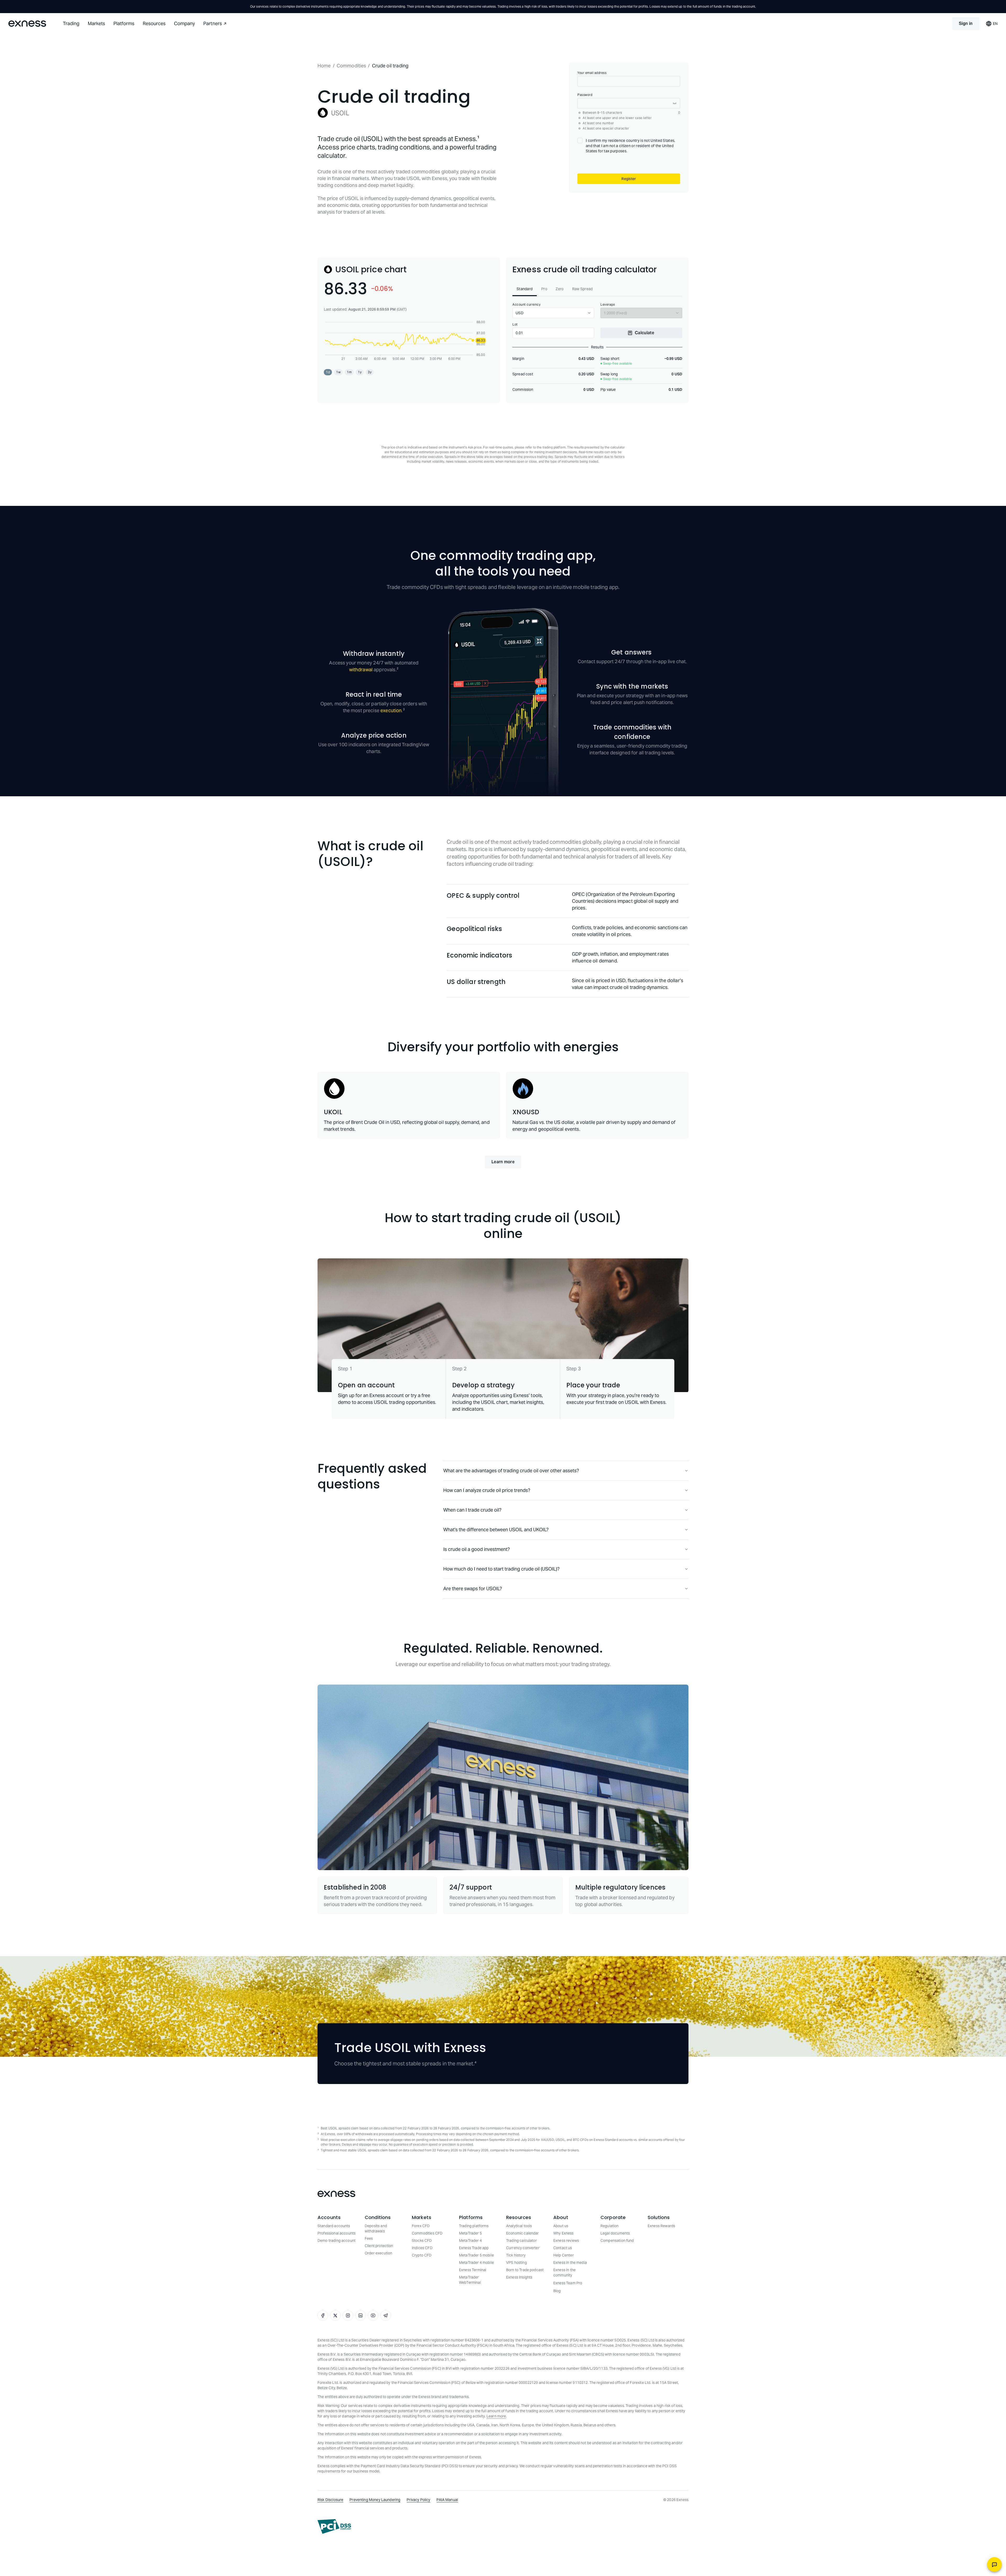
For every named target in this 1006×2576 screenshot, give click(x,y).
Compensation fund (617, 2294)
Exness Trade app (474, 2302)
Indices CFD (422, 2302)
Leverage (608, 358)
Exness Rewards (661, 2280)
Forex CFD (421, 2280)
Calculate (644, 386)
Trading (71, 23)
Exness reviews (566, 2294)
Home (324, 66)
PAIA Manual (447, 2553)
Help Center (564, 2309)
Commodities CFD (427, 2287)
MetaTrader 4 (470, 2294)
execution (391, 764)
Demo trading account (337, 2294)
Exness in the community (564, 2326)
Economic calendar (523, 2287)
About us (561, 2280)
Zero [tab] (560, 343)
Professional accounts (337, 2287)
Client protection (379, 2299)
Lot (515, 378)
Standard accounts (334, 2280)
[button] (328, 426)
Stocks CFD (422, 2294)
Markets (96, 23)
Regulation (610, 2280)
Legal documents (615, 2287)
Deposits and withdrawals (376, 2282)
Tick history (516, 2309)
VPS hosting (516, 2316)
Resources (154, 23)
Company (184, 23)
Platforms (124, 23)
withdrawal (361, 723)
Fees (369, 2292)
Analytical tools (519, 2280)
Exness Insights (519, 2331)
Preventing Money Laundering (375, 2553)
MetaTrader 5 (470, 2287)
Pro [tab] (544, 343)
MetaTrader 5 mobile (476, 2309)
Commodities (351, 66)
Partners (213, 23)
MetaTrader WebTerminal (470, 2334)
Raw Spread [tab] (583, 343)
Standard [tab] (525, 343)
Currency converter (523, 2302)
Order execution (378, 2307)
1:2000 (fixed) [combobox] (615, 367)
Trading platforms (474, 2280)
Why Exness (564, 2287)
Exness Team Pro (568, 2337)
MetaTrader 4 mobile (476, 2316)
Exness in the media (570, 2316)
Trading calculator (521, 2294)
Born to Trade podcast (525, 2324)
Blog (557, 2345)
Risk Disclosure (330, 2553)
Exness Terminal (473, 2324)
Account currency (526, 358)
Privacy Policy (418, 2553)
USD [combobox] (520, 367)
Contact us (563, 2302)
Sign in (966, 23)
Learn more (503, 1216)
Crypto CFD (422, 2309)
